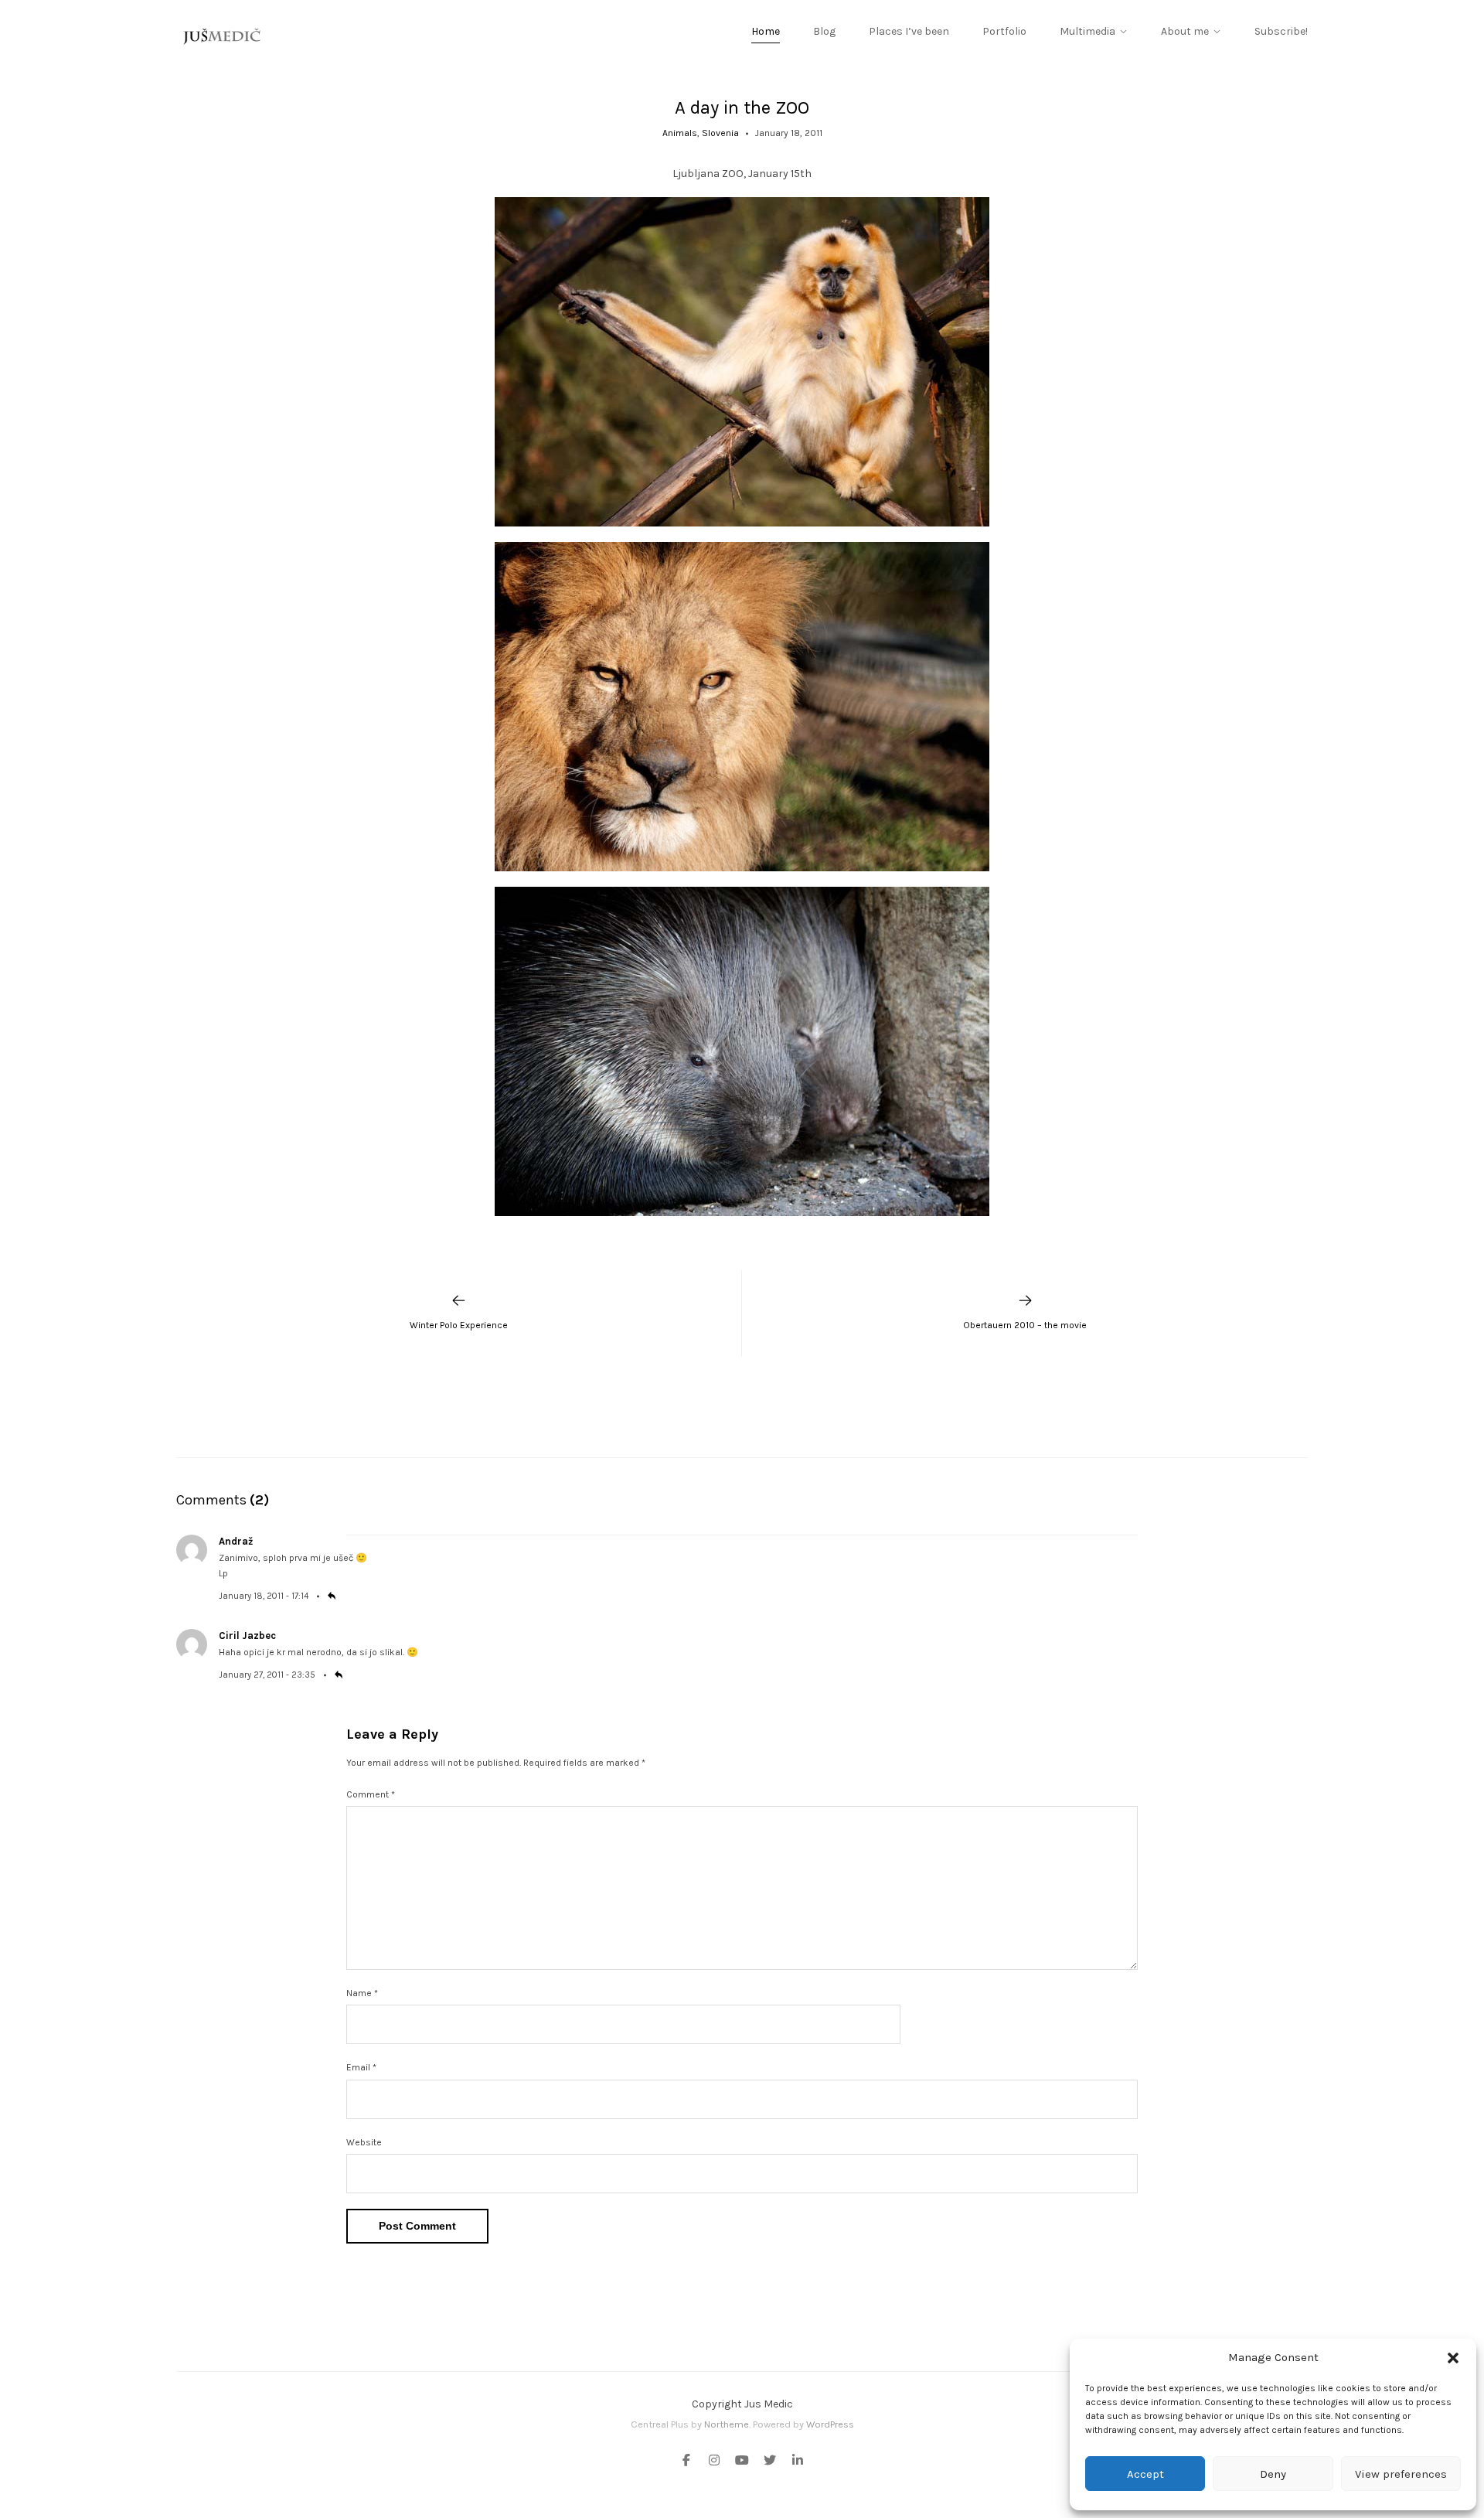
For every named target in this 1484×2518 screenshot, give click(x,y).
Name (362, 1993)
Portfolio (1004, 31)
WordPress (830, 2424)
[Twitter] (770, 2462)
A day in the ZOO (742, 107)
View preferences (1401, 2474)
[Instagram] (714, 2462)
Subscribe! (1281, 31)
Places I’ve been (909, 31)
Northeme (727, 2424)
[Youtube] (742, 2462)
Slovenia (720, 133)
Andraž (236, 1541)
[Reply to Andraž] (332, 1596)
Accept (1145, 2474)
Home (766, 31)
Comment (371, 1794)
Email (361, 2067)
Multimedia (1087, 31)
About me (1185, 31)
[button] (1453, 2358)
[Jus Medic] (223, 36)
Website (364, 2142)
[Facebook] (689, 2462)
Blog (824, 31)
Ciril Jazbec (247, 1636)
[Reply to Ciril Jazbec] (339, 1675)
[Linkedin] (795, 2462)
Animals (680, 133)
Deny (1273, 2474)
